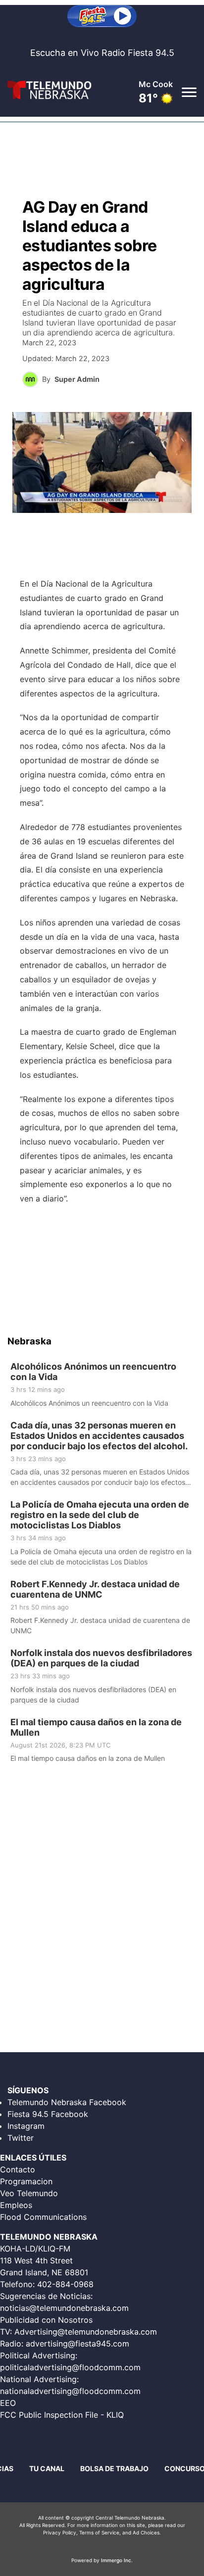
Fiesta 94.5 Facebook (48, 2114)
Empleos (16, 2205)
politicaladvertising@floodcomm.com (70, 2367)
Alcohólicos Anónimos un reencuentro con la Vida (93, 1372)
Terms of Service (99, 2532)
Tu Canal (47, 2468)
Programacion (26, 2181)
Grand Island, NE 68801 (44, 2272)
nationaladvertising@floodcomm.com (70, 2391)
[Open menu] (189, 92)
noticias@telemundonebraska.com (64, 2308)
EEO (8, 2403)
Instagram (26, 2126)
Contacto (18, 2169)
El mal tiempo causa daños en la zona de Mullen (96, 1727)
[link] (102, 1385)
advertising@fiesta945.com (77, 2344)
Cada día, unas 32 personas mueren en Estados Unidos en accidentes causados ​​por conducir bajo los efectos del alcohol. (99, 1435)
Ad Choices (146, 2532)
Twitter (21, 2138)
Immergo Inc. (117, 2560)
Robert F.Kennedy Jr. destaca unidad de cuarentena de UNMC (95, 1589)
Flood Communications (43, 2217)
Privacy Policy (60, 2532)
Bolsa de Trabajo (114, 2468)
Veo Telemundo (29, 2193)
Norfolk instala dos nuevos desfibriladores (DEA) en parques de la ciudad (101, 1658)
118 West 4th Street (36, 2260)
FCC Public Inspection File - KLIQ (62, 2415)
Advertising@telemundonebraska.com (86, 2332)
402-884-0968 (65, 2284)
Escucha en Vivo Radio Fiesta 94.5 (102, 53)
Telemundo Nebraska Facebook (67, 2102)
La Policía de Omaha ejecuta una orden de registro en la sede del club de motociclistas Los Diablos (100, 1515)
